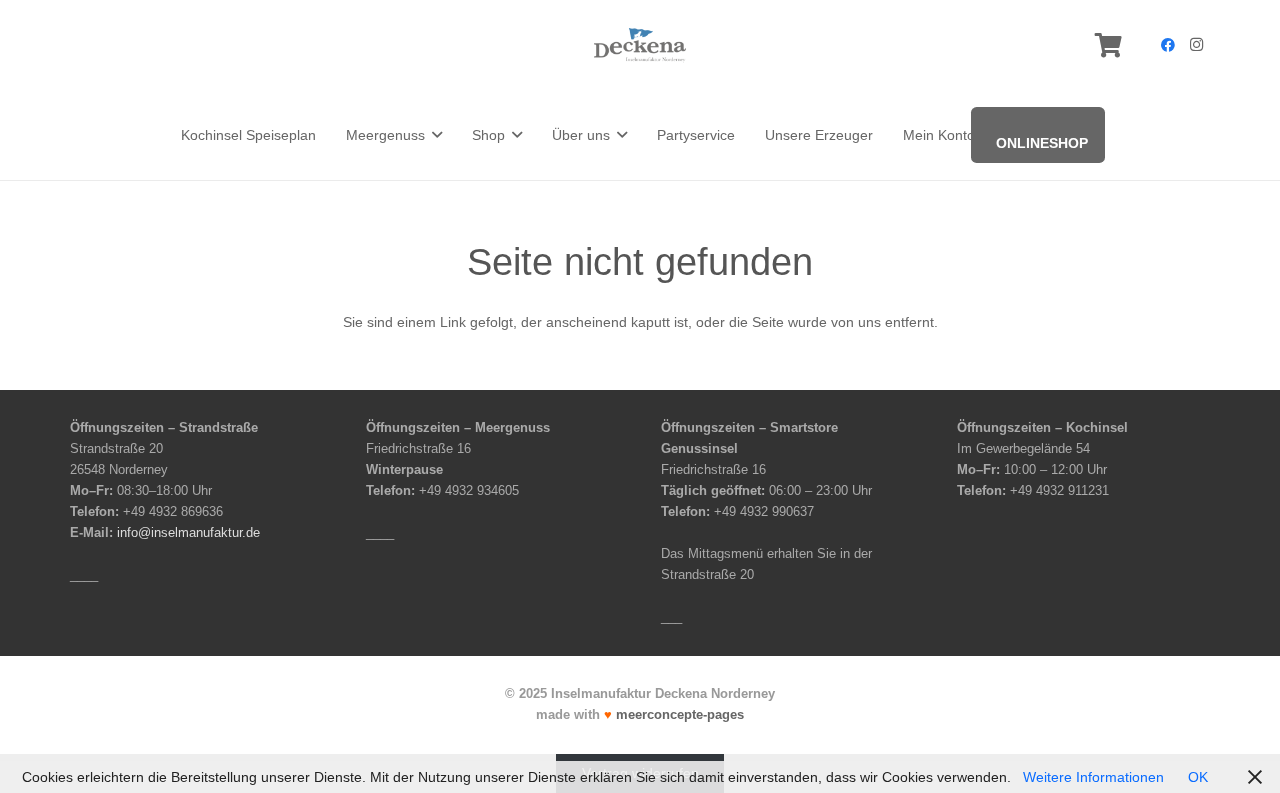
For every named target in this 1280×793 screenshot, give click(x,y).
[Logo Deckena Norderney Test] (640, 45)
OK (1198, 777)
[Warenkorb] (1108, 45)
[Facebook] (1168, 45)
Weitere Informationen (1093, 777)
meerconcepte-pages (680, 715)
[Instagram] (1196, 45)
